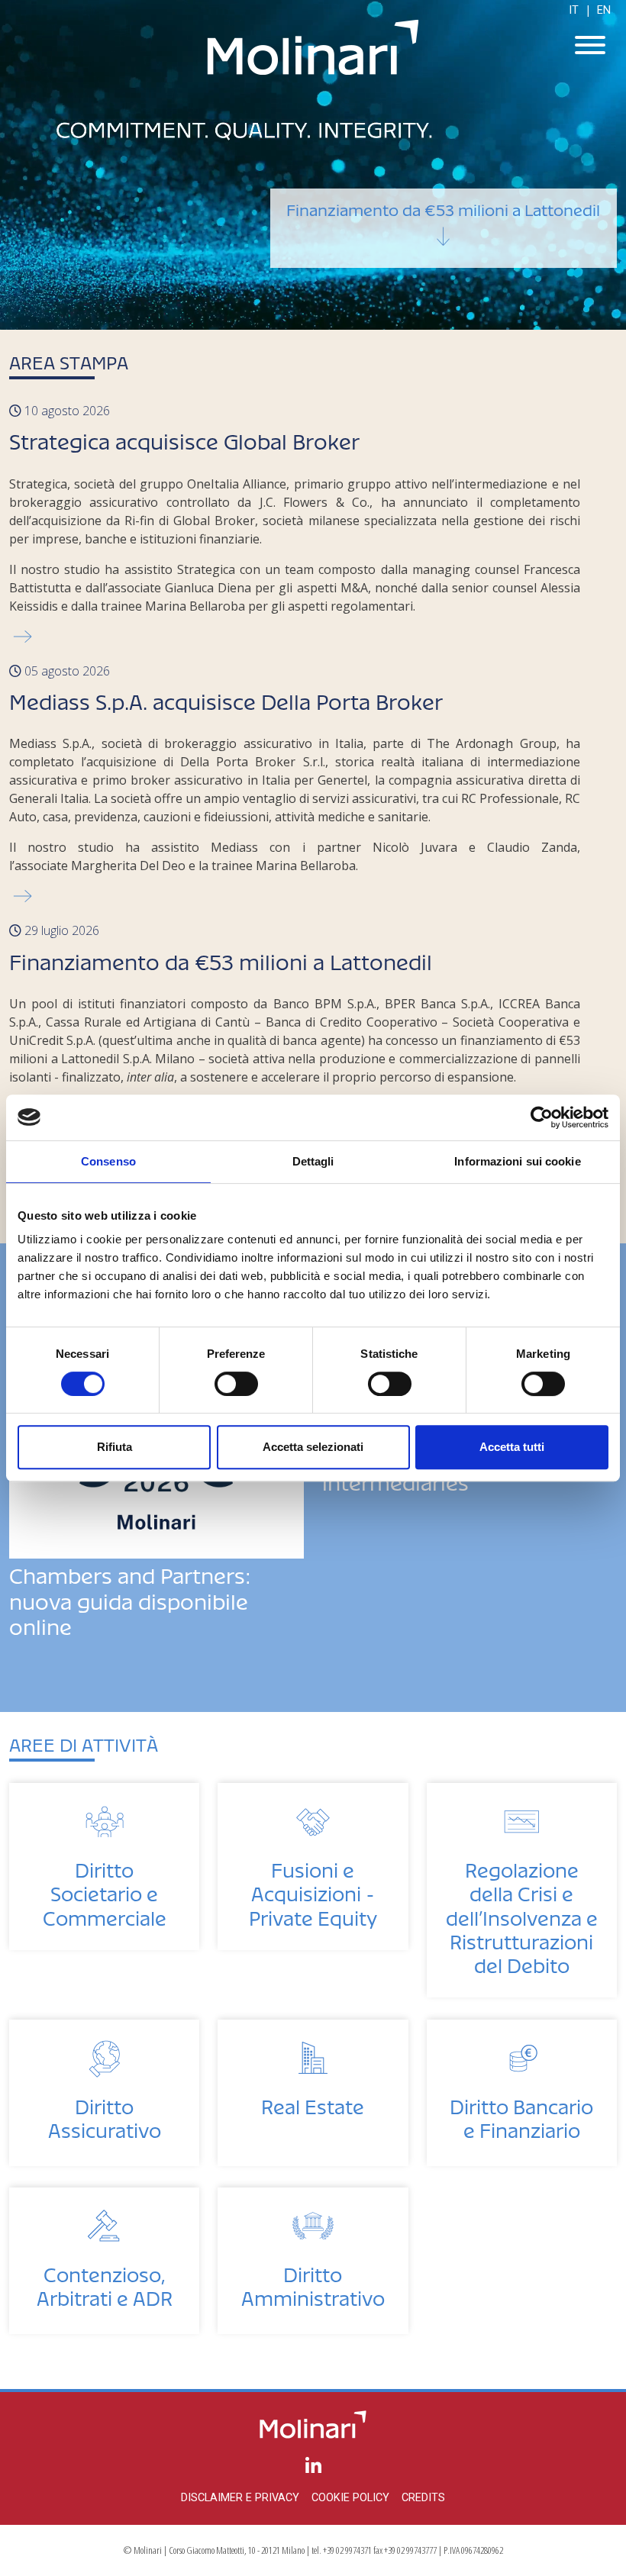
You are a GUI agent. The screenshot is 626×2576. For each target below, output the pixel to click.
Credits (423, 2498)
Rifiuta (115, 1447)
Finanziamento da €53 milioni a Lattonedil (443, 206)
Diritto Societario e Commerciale (105, 1889)
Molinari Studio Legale (313, 47)
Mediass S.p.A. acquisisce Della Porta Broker (226, 697)
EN (604, 10)
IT (574, 10)
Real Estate (313, 2102)
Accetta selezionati (313, 1447)
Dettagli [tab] (313, 1161)
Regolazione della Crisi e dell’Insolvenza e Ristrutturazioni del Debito (522, 1913)
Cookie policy (350, 2498)
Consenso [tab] (108, 1161)
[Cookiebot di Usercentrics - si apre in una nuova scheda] (542, 1117)
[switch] (236, 1384)
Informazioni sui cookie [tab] (517, 1161)
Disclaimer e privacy (240, 2498)
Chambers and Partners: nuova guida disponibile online (130, 1597)
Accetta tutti (512, 1447)
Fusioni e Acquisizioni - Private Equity (313, 1889)
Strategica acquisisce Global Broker (184, 437)
